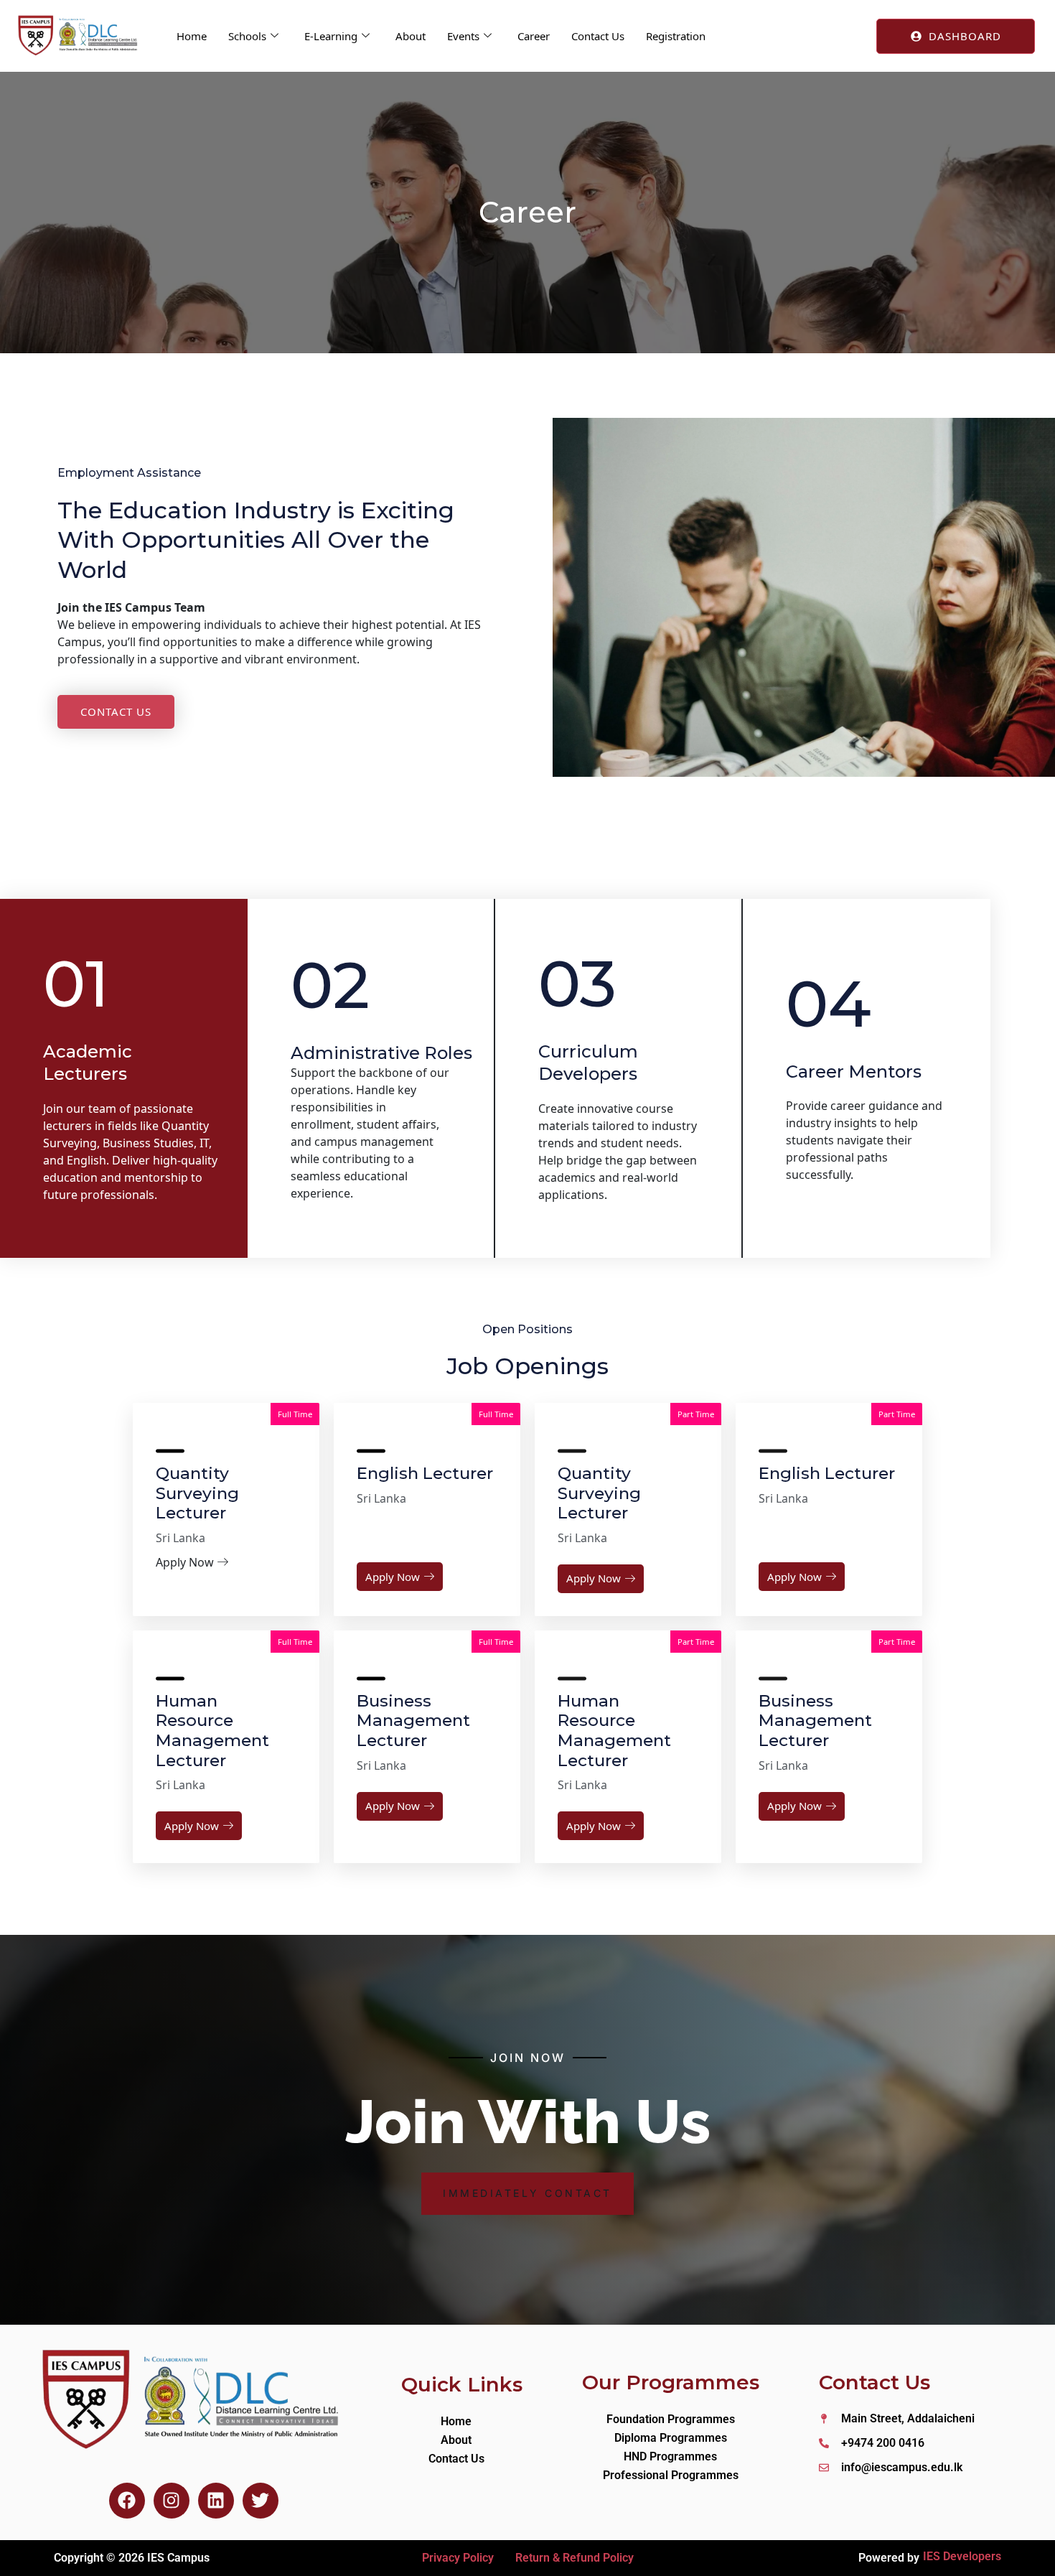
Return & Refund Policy (575, 2558)
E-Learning (331, 36)
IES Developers (962, 2556)
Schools (247, 36)
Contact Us (598, 36)
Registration (676, 36)
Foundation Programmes (671, 2419)
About (411, 36)
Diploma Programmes (671, 2438)
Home (192, 36)
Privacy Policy (458, 2558)
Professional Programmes (671, 2475)
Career (534, 36)
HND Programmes (670, 2456)
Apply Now (393, 1577)
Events (463, 36)
